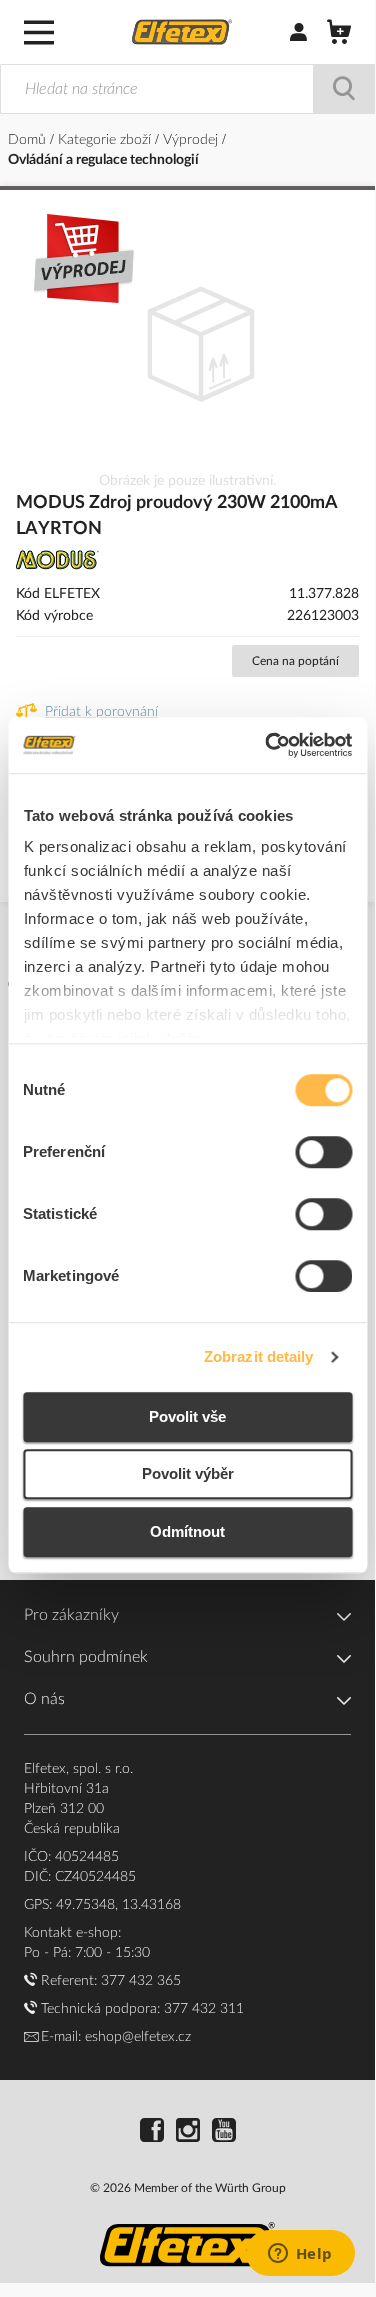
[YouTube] (224, 2133)
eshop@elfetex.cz (138, 2037)
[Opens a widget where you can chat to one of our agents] (300, 2255)
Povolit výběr (188, 1473)
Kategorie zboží (106, 140)
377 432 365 (141, 1981)
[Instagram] (188, 2133)
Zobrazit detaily (259, 1356)
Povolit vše (187, 1416)
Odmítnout (187, 1531)
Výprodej (192, 140)
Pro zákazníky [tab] (71, 1615)
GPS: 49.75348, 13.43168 (102, 1905)
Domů (29, 140)
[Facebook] (152, 2133)
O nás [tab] (44, 1699)
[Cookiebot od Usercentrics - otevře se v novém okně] (267, 745)
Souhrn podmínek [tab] (86, 1657)
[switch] (323, 1154)
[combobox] (187, 89)
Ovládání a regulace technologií (103, 160)
